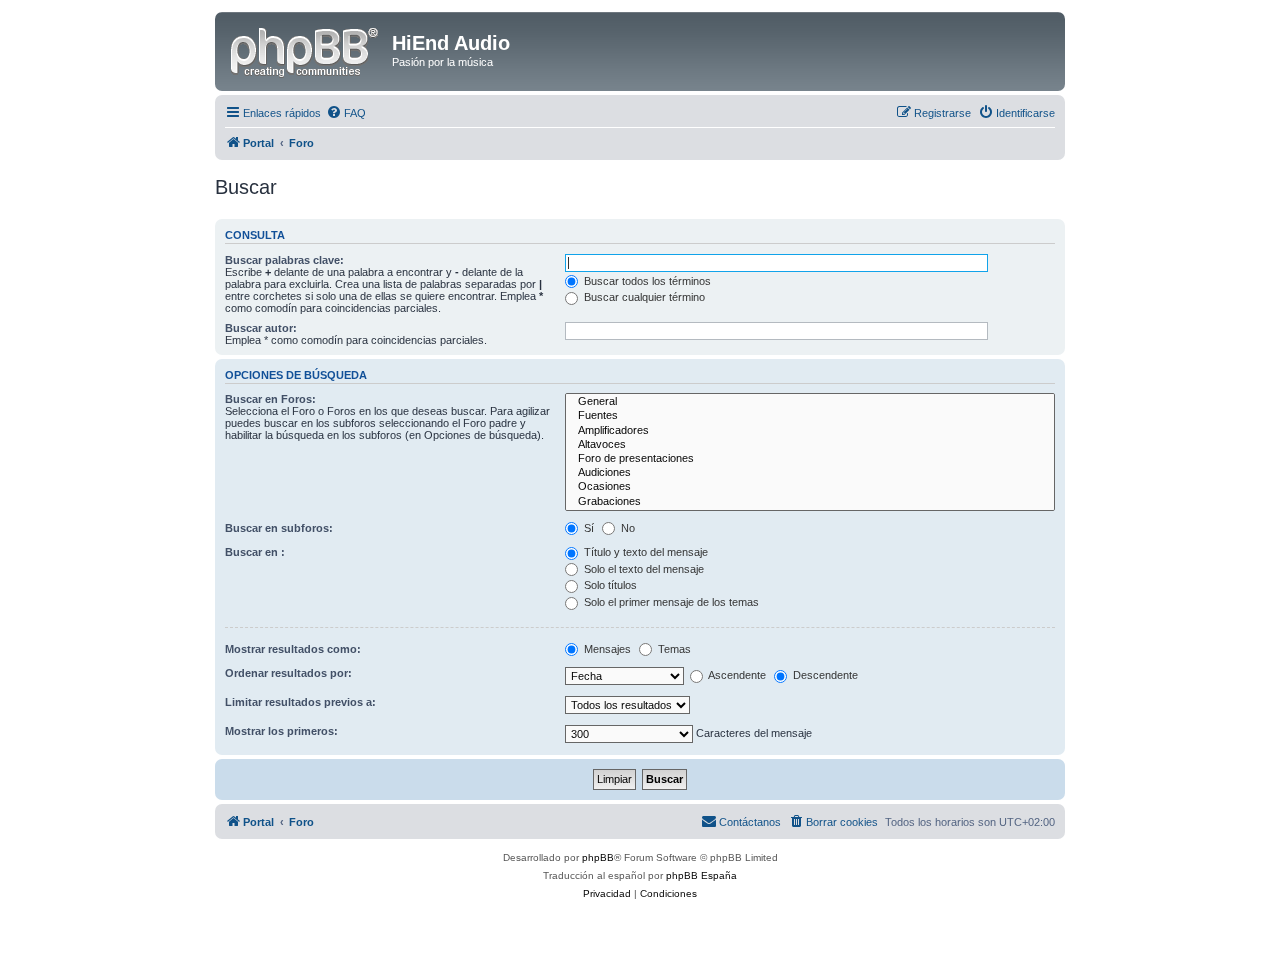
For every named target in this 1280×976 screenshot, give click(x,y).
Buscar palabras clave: (284, 260)
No (626, 528)
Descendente (824, 675)
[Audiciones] (810, 473)
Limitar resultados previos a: (300, 702)
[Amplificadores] (810, 431)
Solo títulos (609, 585)
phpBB (598, 857)
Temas (673, 649)
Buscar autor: (261, 328)
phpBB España (701, 875)
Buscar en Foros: (270, 399)
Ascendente (736, 675)
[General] (810, 402)
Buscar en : (255, 552)
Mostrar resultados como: (293, 649)
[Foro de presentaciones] (810, 459)
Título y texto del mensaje (644, 552)
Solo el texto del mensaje (642, 569)
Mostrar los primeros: (281, 731)
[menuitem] (346, 113)
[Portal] (306, 49)
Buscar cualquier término (643, 297)
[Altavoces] (810, 445)
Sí (587, 528)
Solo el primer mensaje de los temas (670, 602)
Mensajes (606, 649)
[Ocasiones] (810, 487)
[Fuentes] (810, 416)
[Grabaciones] (810, 502)
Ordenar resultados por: (288, 673)
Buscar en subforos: (279, 528)
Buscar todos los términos (646, 281)
